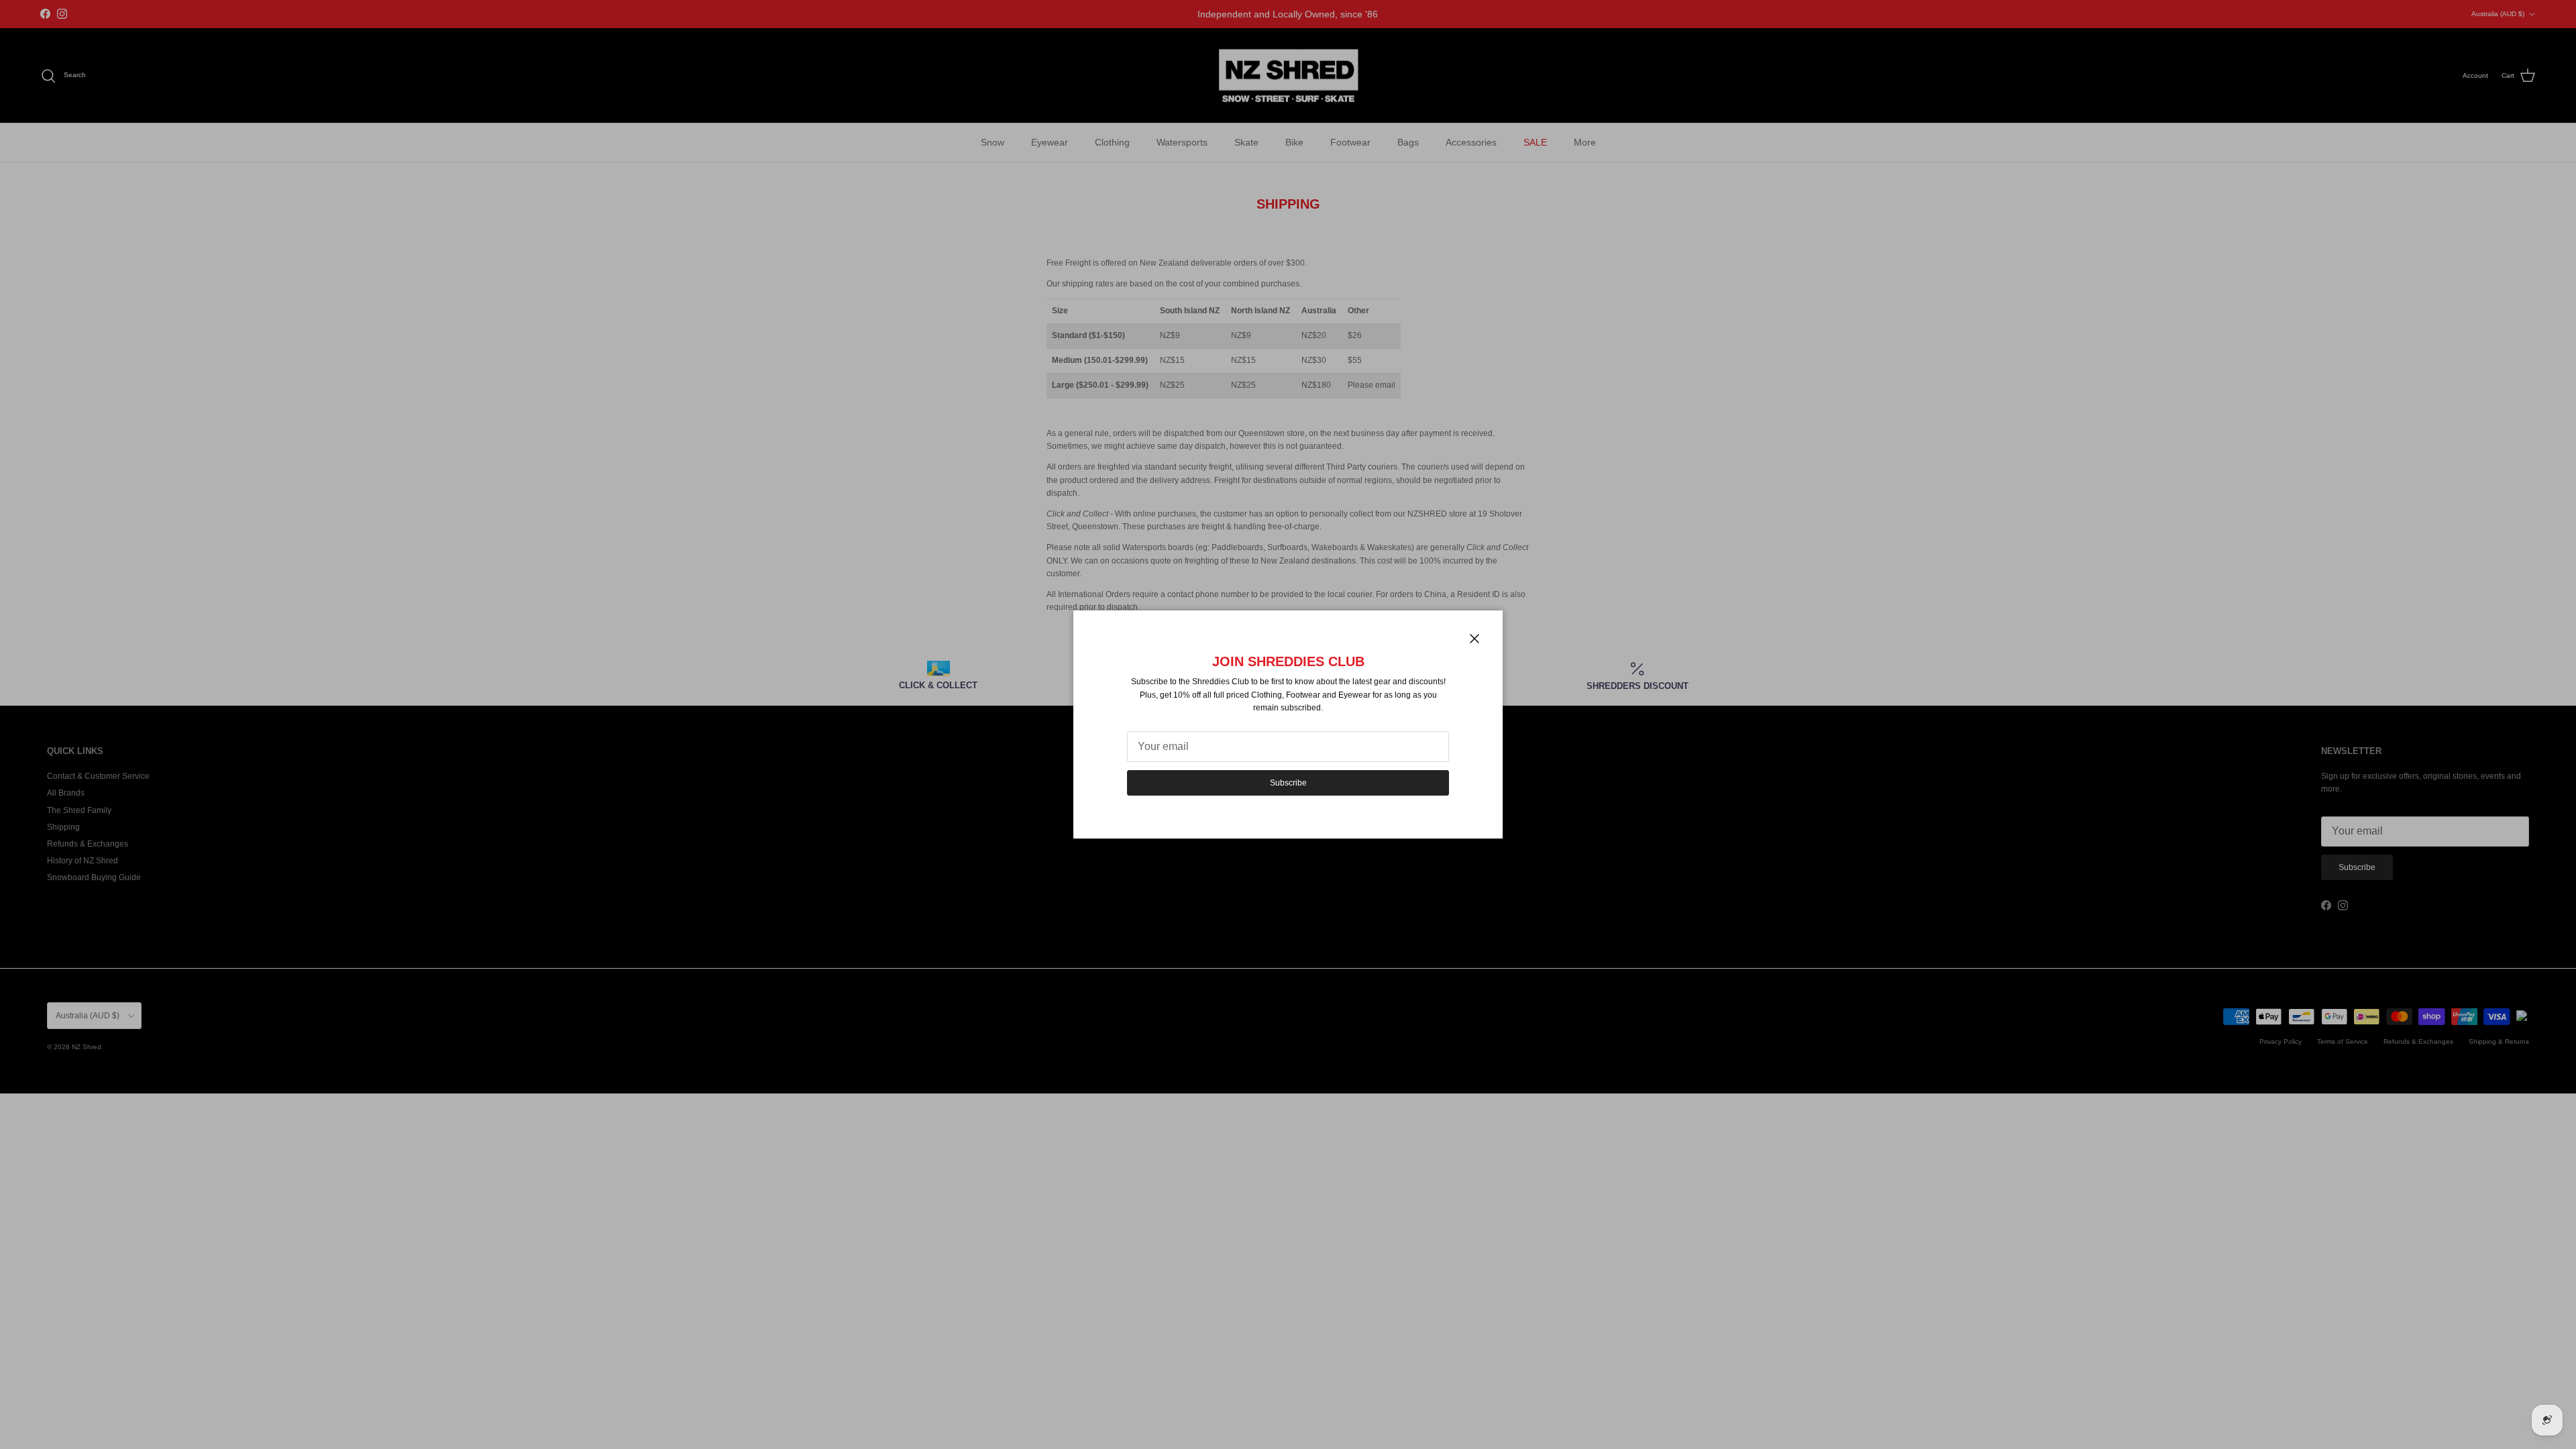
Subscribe (1288, 783)
